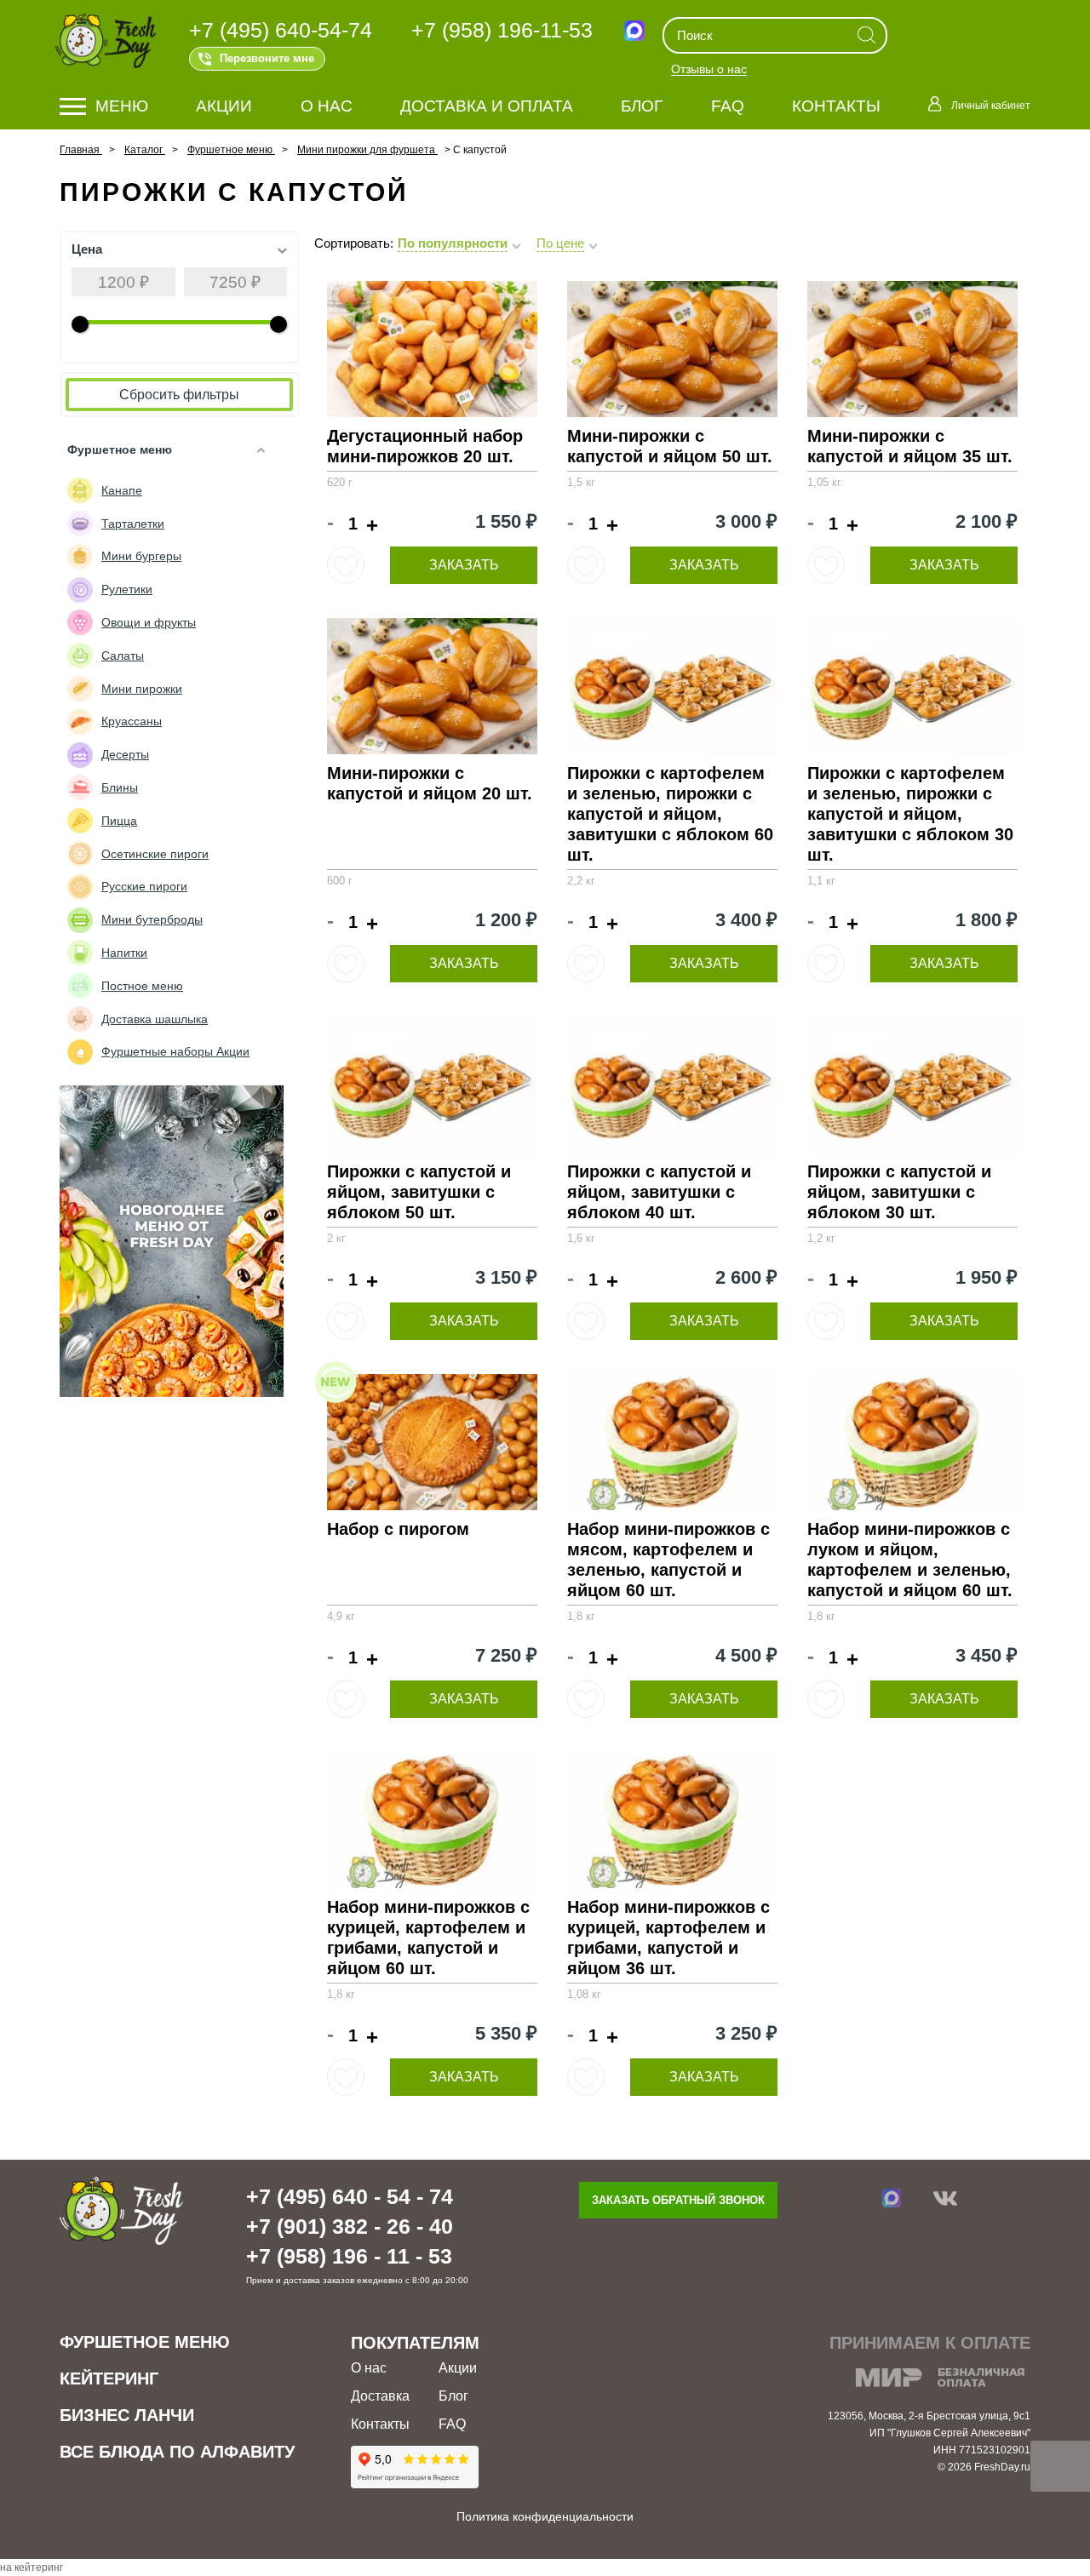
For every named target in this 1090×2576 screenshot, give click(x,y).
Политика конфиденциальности (545, 2516)
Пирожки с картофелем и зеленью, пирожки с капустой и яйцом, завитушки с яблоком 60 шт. (670, 814)
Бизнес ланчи (127, 2415)
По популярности (453, 243)
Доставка (380, 2396)
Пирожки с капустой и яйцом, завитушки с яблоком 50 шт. (419, 1192)
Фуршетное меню (145, 2342)
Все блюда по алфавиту (177, 2452)
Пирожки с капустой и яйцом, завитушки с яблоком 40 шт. (659, 1192)
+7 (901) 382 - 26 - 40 (350, 2226)
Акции (224, 106)
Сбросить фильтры (179, 395)
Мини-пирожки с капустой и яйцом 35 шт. (910, 446)
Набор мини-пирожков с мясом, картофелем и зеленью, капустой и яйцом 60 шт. (668, 1560)
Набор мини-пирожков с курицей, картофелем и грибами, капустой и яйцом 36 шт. (668, 1938)
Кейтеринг (109, 2379)
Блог (642, 106)
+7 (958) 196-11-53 (502, 30)
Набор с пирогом (398, 1529)
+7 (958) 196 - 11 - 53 (349, 2256)
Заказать (464, 565)
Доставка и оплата (487, 106)
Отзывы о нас (709, 70)
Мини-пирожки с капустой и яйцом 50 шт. (670, 446)
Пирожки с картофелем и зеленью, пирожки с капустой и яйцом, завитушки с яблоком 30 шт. (910, 814)
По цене (560, 243)
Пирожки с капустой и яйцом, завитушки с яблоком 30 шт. (899, 1192)
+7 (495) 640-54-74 (281, 30)
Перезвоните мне (267, 58)
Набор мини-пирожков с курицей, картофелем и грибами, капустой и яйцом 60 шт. (428, 1938)
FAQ (728, 106)
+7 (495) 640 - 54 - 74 (350, 2196)
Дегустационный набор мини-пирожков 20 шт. (425, 446)
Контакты (836, 106)
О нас (327, 106)
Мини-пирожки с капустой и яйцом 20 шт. (430, 783)
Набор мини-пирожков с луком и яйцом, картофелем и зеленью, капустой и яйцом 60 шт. (910, 1560)
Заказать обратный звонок (678, 2200)
